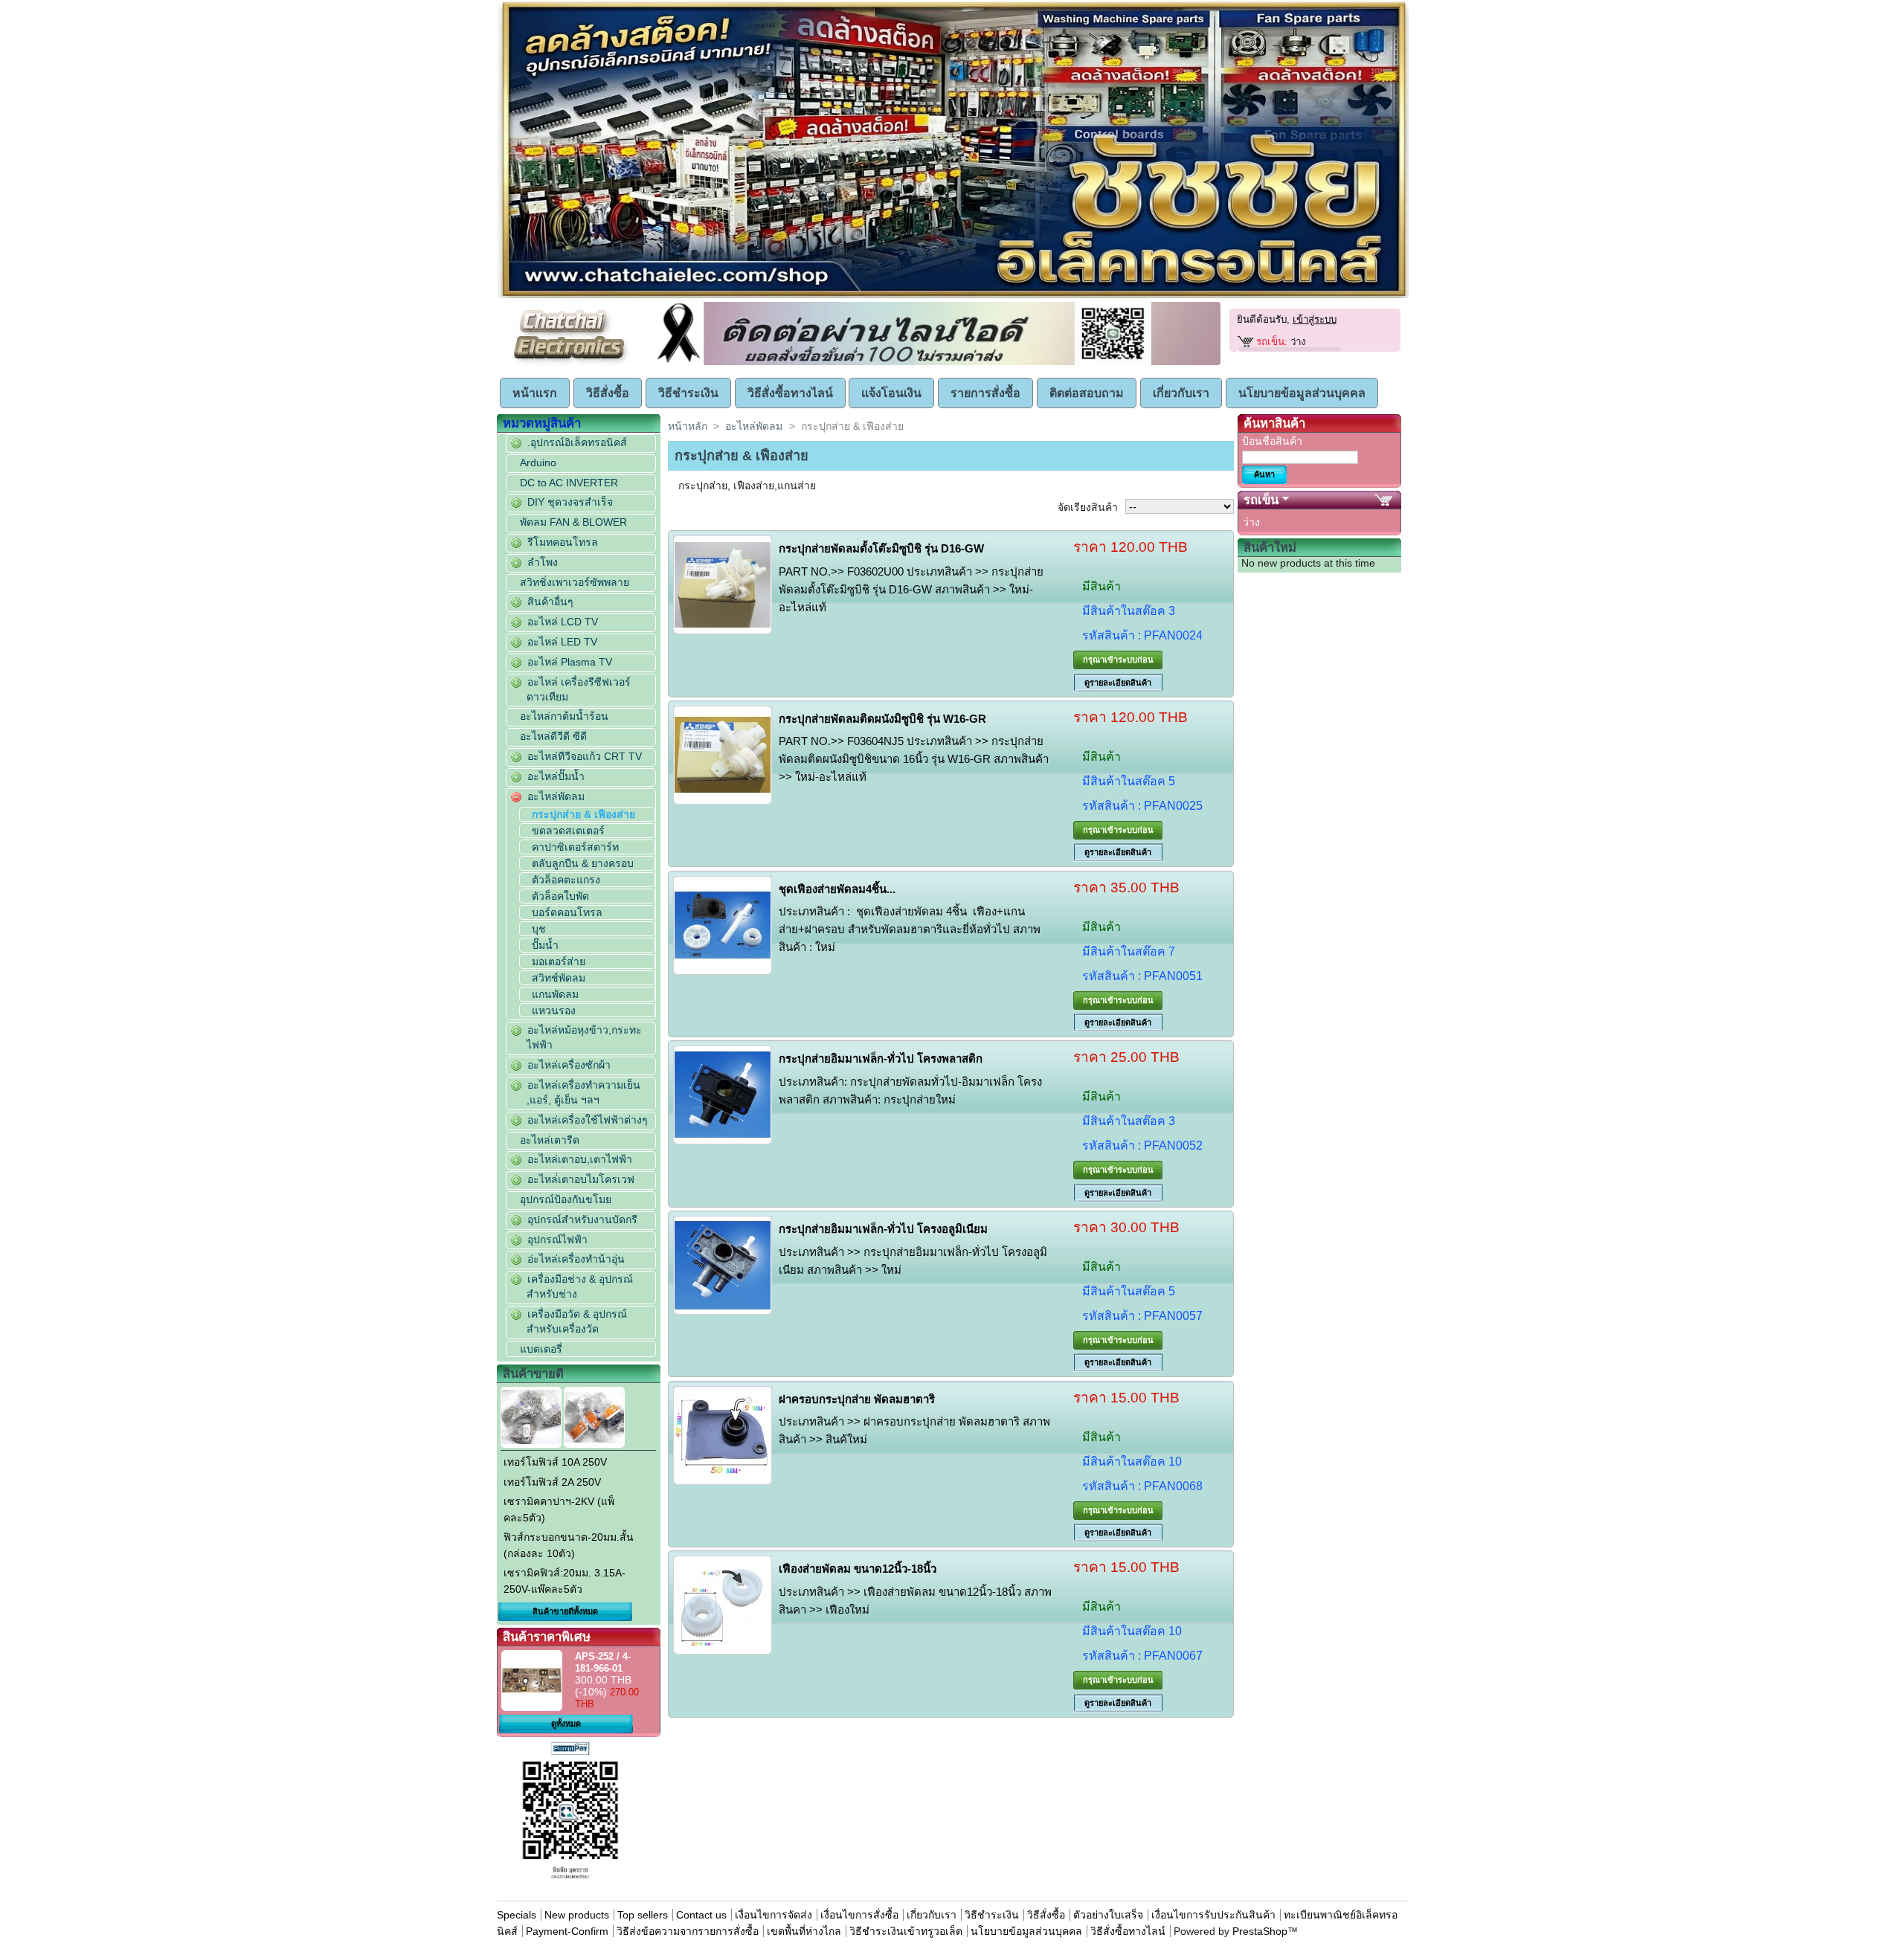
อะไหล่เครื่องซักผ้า (569, 1065)
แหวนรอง (554, 1011)
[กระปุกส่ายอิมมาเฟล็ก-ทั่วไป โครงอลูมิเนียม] (723, 1265)
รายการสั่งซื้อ (985, 393)
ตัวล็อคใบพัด (560, 896)
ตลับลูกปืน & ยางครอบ (583, 863)
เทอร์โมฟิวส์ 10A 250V (555, 1462)
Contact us (701, 1915)
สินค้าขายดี (533, 1374)
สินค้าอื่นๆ (550, 602)
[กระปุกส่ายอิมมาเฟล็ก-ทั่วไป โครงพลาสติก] (723, 1095)
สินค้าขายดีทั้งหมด (565, 1611)
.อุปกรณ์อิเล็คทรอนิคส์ (577, 442)
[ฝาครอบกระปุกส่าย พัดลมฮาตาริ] (723, 1436)
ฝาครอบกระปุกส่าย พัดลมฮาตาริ (857, 1399)
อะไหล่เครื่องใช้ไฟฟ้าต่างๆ (588, 1120)
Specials (517, 1915)
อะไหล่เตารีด (550, 1140)
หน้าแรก (535, 393)
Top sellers (643, 1915)
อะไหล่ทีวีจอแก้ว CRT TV (585, 756)
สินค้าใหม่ (1270, 548)
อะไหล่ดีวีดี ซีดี (553, 736)
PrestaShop (1260, 1931)
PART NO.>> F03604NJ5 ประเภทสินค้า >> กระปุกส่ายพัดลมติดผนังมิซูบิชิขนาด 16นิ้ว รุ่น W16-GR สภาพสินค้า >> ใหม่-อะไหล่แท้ (914, 759)
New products (577, 1915)
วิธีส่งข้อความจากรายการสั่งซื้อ (689, 1931)
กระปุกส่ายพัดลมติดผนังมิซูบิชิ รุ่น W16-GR (882, 719)
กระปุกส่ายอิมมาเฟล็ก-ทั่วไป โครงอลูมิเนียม (883, 1229)
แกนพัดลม (555, 994)
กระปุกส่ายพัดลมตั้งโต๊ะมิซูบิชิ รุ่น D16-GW (881, 548)
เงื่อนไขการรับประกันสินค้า (1215, 1915)
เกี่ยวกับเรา (1181, 393)
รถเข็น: (1272, 342)
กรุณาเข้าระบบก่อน (1118, 660)
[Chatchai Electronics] (572, 363)
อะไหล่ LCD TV (563, 622)
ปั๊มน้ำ (545, 945)
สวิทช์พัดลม (559, 978)
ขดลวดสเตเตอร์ (568, 831)
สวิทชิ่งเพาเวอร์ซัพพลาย (575, 582)
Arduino (538, 463)
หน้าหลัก (688, 426)
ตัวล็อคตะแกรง (566, 880)
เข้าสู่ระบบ (1315, 319)
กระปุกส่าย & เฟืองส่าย (583, 814)
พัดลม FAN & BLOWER (573, 522)
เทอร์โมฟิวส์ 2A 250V (552, 1482)
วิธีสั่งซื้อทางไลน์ (790, 393)
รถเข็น (1261, 500)
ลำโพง (543, 562)
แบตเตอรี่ (541, 1349)
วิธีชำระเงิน (688, 393)
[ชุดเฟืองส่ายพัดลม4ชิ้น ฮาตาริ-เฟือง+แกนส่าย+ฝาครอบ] (723, 925)
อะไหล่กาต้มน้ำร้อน (564, 716)
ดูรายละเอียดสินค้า (1118, 683)
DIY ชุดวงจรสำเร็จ (570, 502)
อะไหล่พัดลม (556, 796)
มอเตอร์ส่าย (559, 961)
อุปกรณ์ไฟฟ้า (557, 1240)
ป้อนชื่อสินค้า (1272, 441)
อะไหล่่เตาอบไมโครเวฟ (581, 1179)
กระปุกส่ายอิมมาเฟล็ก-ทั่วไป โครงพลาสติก (881, 1059)
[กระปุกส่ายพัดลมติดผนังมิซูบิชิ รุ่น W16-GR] (723, 755)
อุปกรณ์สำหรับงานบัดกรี (582, 1220)
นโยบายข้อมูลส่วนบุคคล (1302, 393)
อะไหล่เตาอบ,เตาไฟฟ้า (580, 1159)
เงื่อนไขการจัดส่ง (773, 1915)
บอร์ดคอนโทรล (567, 912)
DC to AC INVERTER (569, 483)
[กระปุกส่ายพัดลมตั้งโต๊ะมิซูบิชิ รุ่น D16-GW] (723, 585)
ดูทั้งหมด (566, 1724)
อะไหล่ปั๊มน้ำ (556, 776)
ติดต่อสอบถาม (1087, 393)
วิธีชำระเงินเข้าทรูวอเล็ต (906, 1931)
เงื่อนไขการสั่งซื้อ (859, 1915)
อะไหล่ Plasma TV (570, 662)
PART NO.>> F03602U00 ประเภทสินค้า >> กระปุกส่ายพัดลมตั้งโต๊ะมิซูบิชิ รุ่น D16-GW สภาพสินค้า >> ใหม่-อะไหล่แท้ (911, 589)
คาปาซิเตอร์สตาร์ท (575, 847)
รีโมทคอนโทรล (563, 542)
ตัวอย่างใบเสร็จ (1108, 1915)
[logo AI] (953, 295)
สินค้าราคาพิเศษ (547, 1637)
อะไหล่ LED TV (562, 642)
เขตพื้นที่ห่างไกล (804, 1931)
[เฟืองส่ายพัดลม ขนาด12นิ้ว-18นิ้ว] (723, 1605)
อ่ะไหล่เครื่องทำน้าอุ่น (576, 1259)
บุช (539, 929)
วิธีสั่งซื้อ (608, 393)
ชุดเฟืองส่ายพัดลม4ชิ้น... (837, 889)
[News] (936, 362)
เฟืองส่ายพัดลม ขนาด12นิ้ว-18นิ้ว (858, 1569)
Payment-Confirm (567, 1931)
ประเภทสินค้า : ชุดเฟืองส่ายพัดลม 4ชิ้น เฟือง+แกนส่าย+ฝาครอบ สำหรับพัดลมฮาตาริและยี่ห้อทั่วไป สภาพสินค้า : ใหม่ (910, 929)
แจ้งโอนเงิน (891, 393)
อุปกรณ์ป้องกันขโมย (566, 1199)
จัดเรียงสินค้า (1088, 507)
